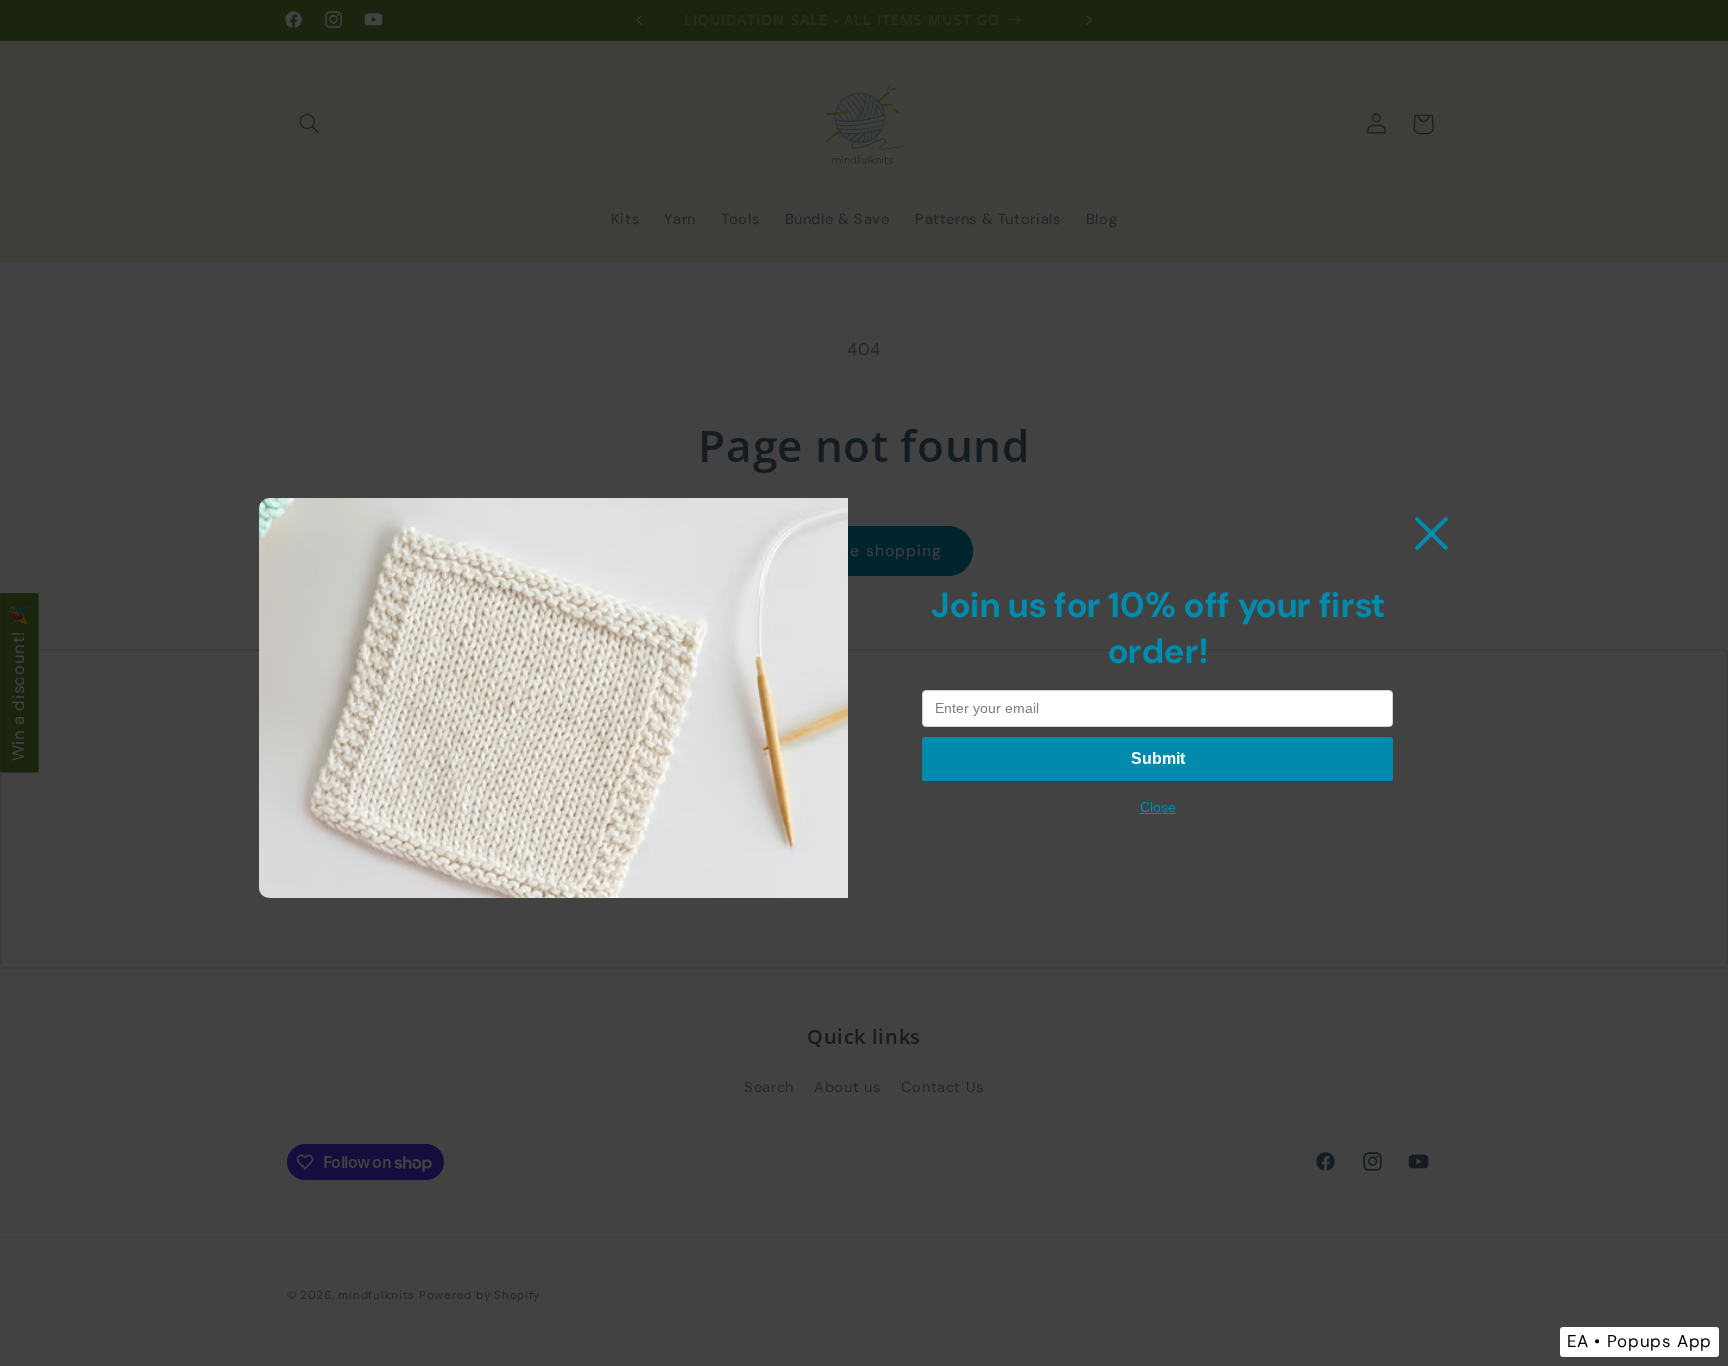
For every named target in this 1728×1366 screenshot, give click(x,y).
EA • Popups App (1639, 1341)
